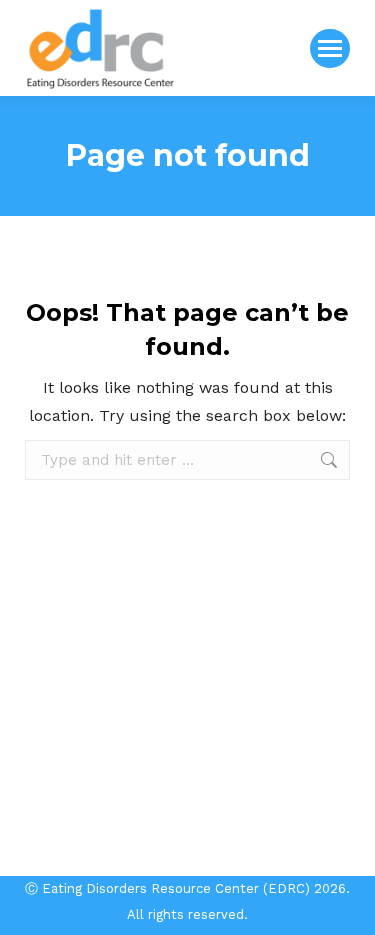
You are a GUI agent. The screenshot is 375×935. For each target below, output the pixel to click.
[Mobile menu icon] (330, 48)
